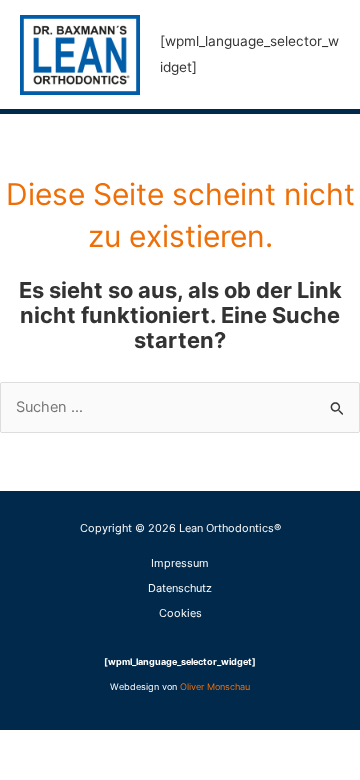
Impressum (180, 563)
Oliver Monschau (215, 686)
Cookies (180, 613)
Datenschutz (180, 588)
